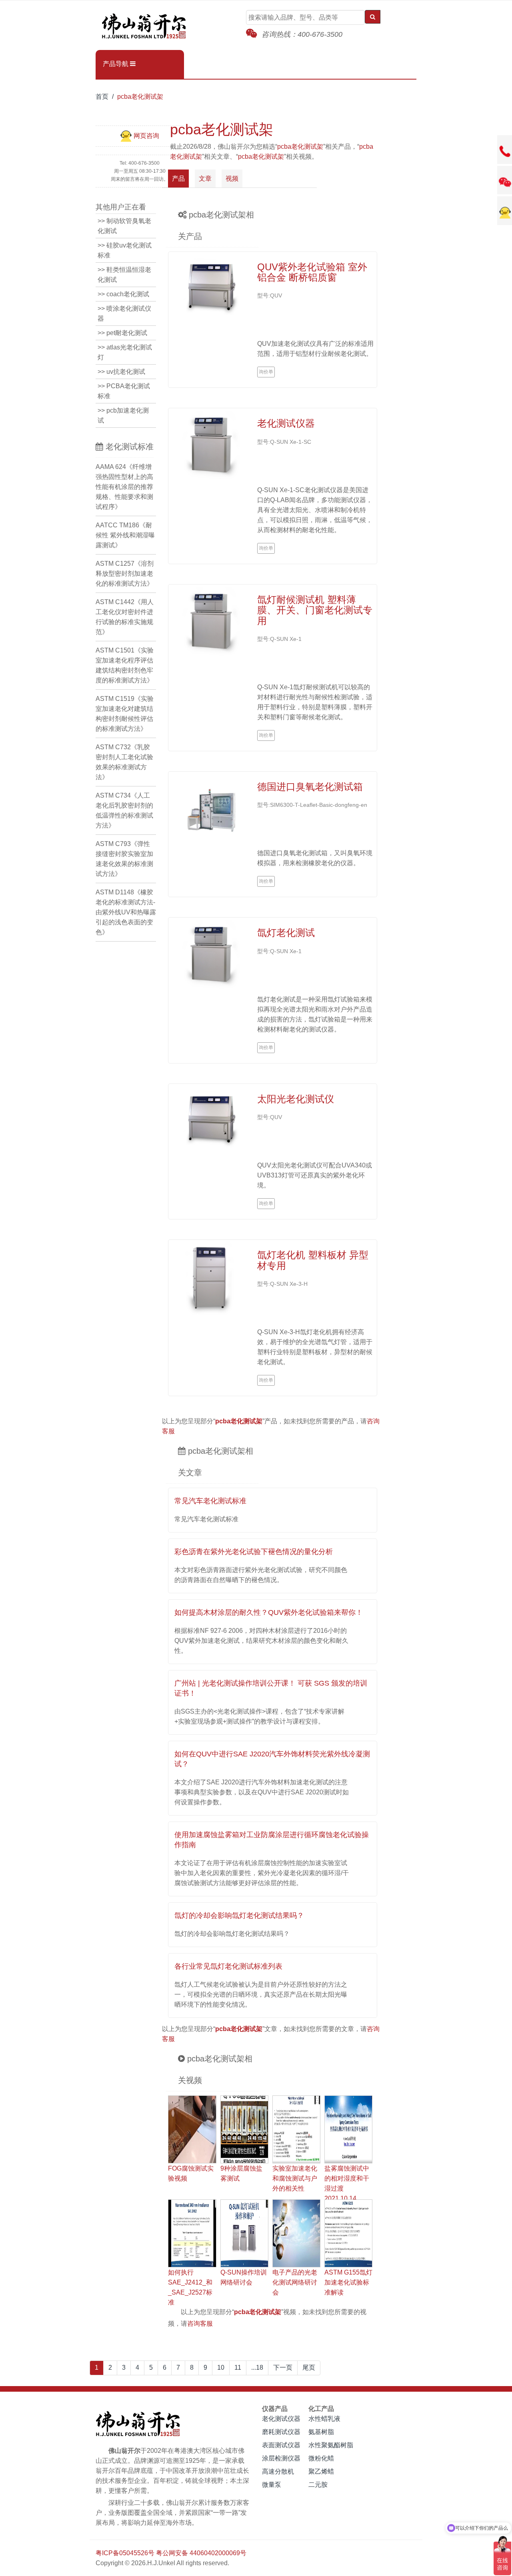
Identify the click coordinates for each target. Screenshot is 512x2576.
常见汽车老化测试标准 (210, 1501)
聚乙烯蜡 (321, 2471)
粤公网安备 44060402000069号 (201, 2553)
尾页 (309, 2367)
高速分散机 (278, 2471)
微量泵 (272, 2485)
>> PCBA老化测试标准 (124, 391)
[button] (140, 64)
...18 (257, 2367)
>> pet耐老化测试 (122, 333)
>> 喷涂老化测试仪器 (124, 313)
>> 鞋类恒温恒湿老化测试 (124, 275)
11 (238, 2367)
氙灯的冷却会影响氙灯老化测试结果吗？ (239, 1916)
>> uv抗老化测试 (121, 372)
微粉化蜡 (321, 2458)
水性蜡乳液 (324, 2419)
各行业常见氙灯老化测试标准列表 (228, 1966)
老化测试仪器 (281, 2419)
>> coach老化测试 (123, 294)
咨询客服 (200, 2324)
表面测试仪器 (281, 2445)
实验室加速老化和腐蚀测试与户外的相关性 (295, 2178)
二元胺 (318, 2485)
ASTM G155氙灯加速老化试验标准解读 (348, 2282)
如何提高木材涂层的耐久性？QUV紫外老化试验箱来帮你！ (269, 1612)
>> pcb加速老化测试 (123, 415)
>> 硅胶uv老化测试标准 (125, 250)
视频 (232, 179)
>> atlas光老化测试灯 (125, 352)
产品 (178, 179)
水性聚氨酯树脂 (331, 2445)
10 (221, 2367)
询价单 (266, 372)
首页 (102, 97)
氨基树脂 (321, 2432)
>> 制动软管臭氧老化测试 (124, 226)
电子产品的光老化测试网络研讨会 (295, 2282)
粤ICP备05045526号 (125, 2553)
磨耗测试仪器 (281, 2432)
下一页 (283, 2367)
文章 (205, 179)
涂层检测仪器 (281, 2458)
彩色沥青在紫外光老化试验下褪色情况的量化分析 (254, 1552)
